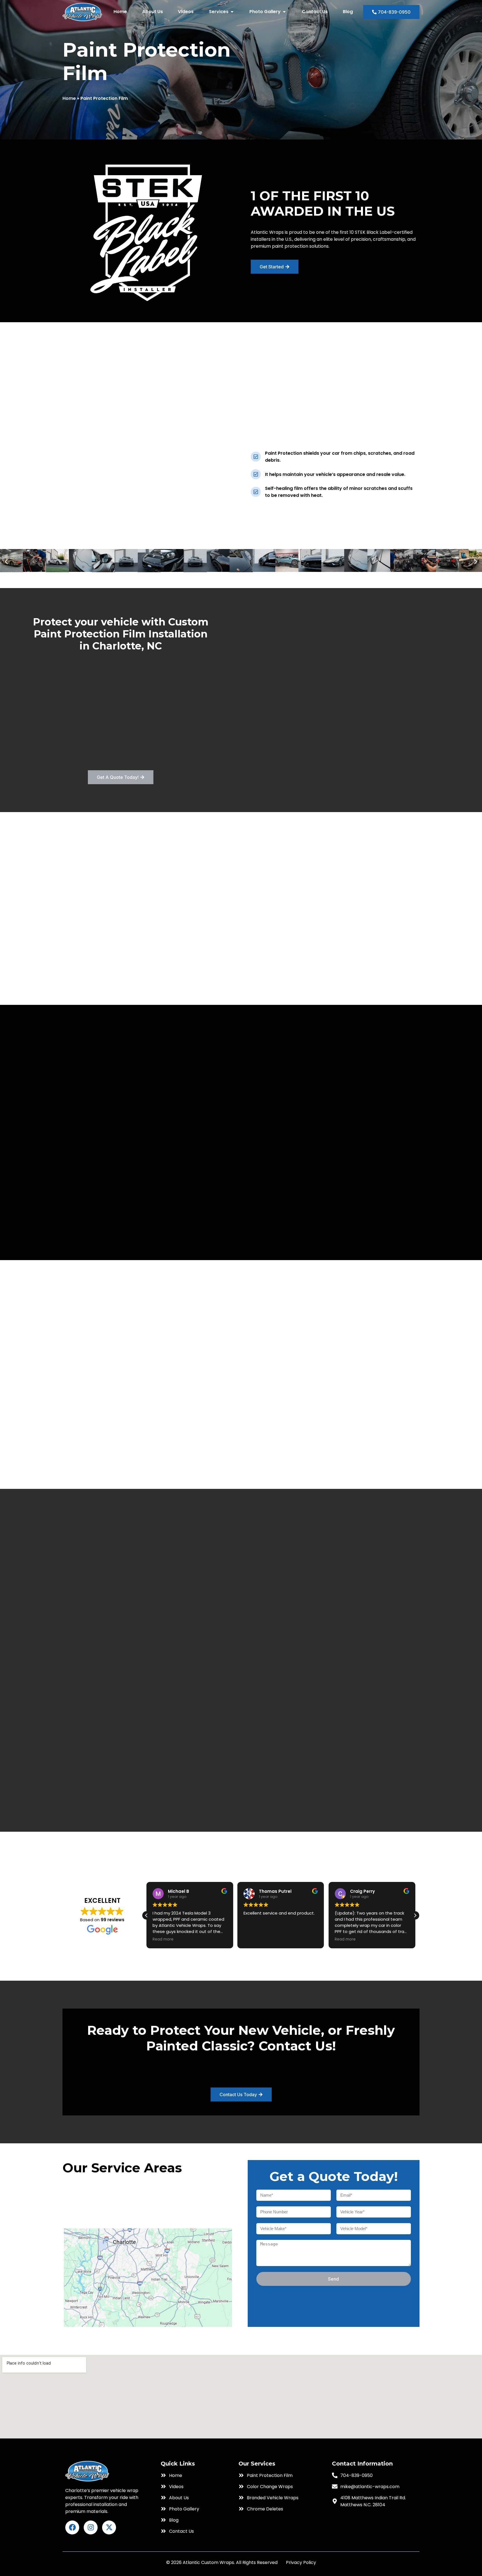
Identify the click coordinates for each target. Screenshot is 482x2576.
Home (69, 98)
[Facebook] (72, 2527)
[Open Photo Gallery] (284, 12)
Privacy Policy (301, 2562)
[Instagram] (91, 2527)
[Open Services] (232, 12)
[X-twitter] (109, 2527)
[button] (6, 561)
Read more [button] (254, 1939)
